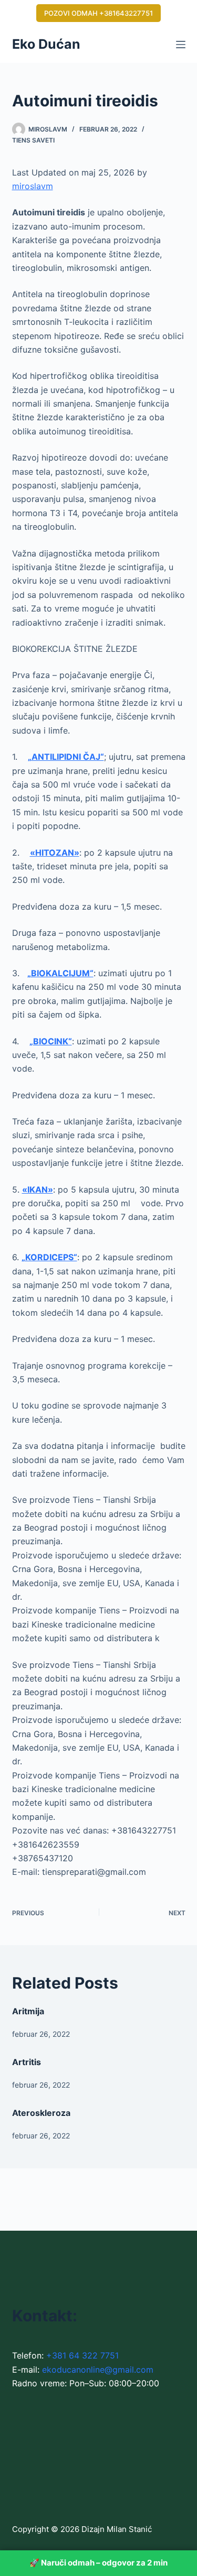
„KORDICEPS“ (49, 1257)
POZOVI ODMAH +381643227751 (98, 13)
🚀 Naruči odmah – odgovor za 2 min (98, 2563)
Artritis (27, 2062)
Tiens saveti (33, 140)
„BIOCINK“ (51, 1041)
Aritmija (28, 2011)
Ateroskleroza (41, 2113)
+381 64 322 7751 (82, 2355)
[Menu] (181, 45)
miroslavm (33, 186)
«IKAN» (38, 1189)
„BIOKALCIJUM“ (60, 973)
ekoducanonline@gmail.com (98, 2370)
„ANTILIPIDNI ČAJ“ (66, 757)
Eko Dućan (46, 44)
